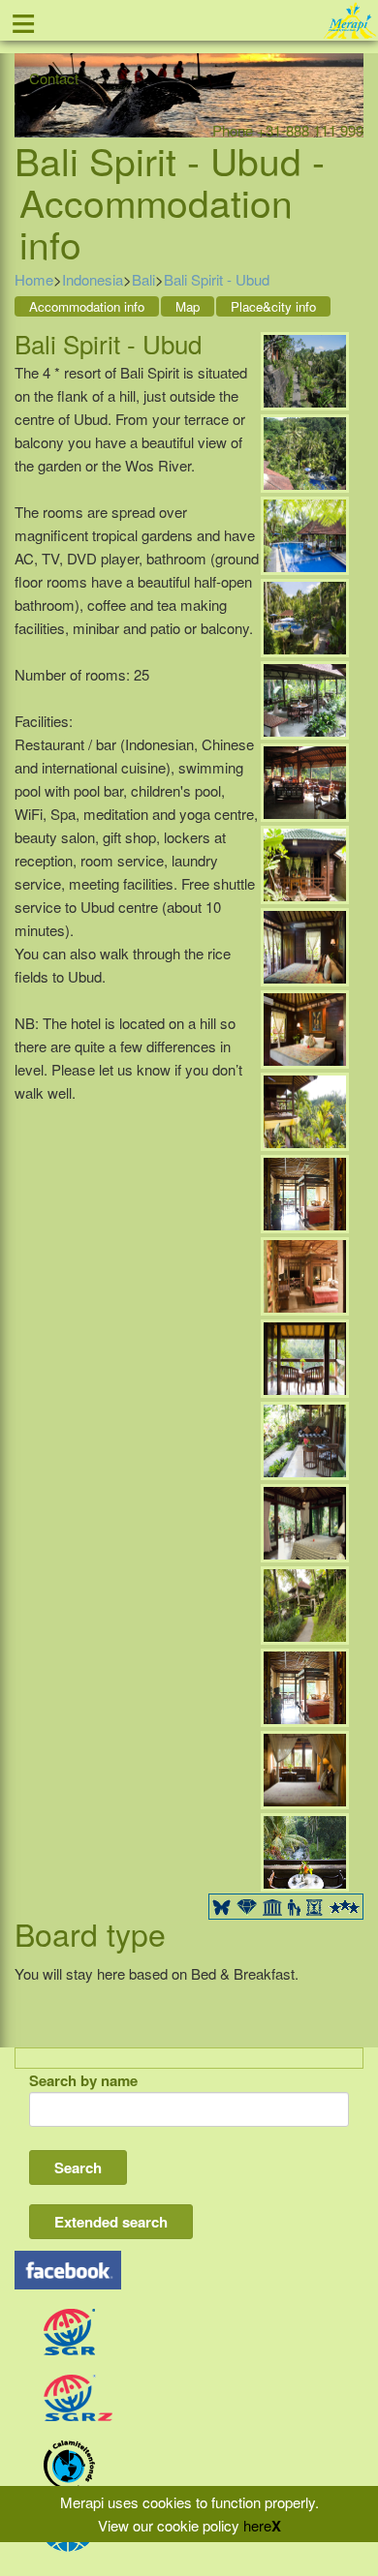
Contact (54, 78)
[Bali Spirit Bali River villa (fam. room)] (305, 1603)
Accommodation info (87, 306)
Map (188, 306)
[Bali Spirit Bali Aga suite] (305, 862)
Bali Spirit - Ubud (217, 279)
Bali (143, 279)
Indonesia (93, 279)
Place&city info (273, 306)
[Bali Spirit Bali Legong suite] (305, 1109)
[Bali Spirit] (305, 368)
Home (34, 279)
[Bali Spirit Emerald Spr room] (305, 1438)
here (257, 2525)
